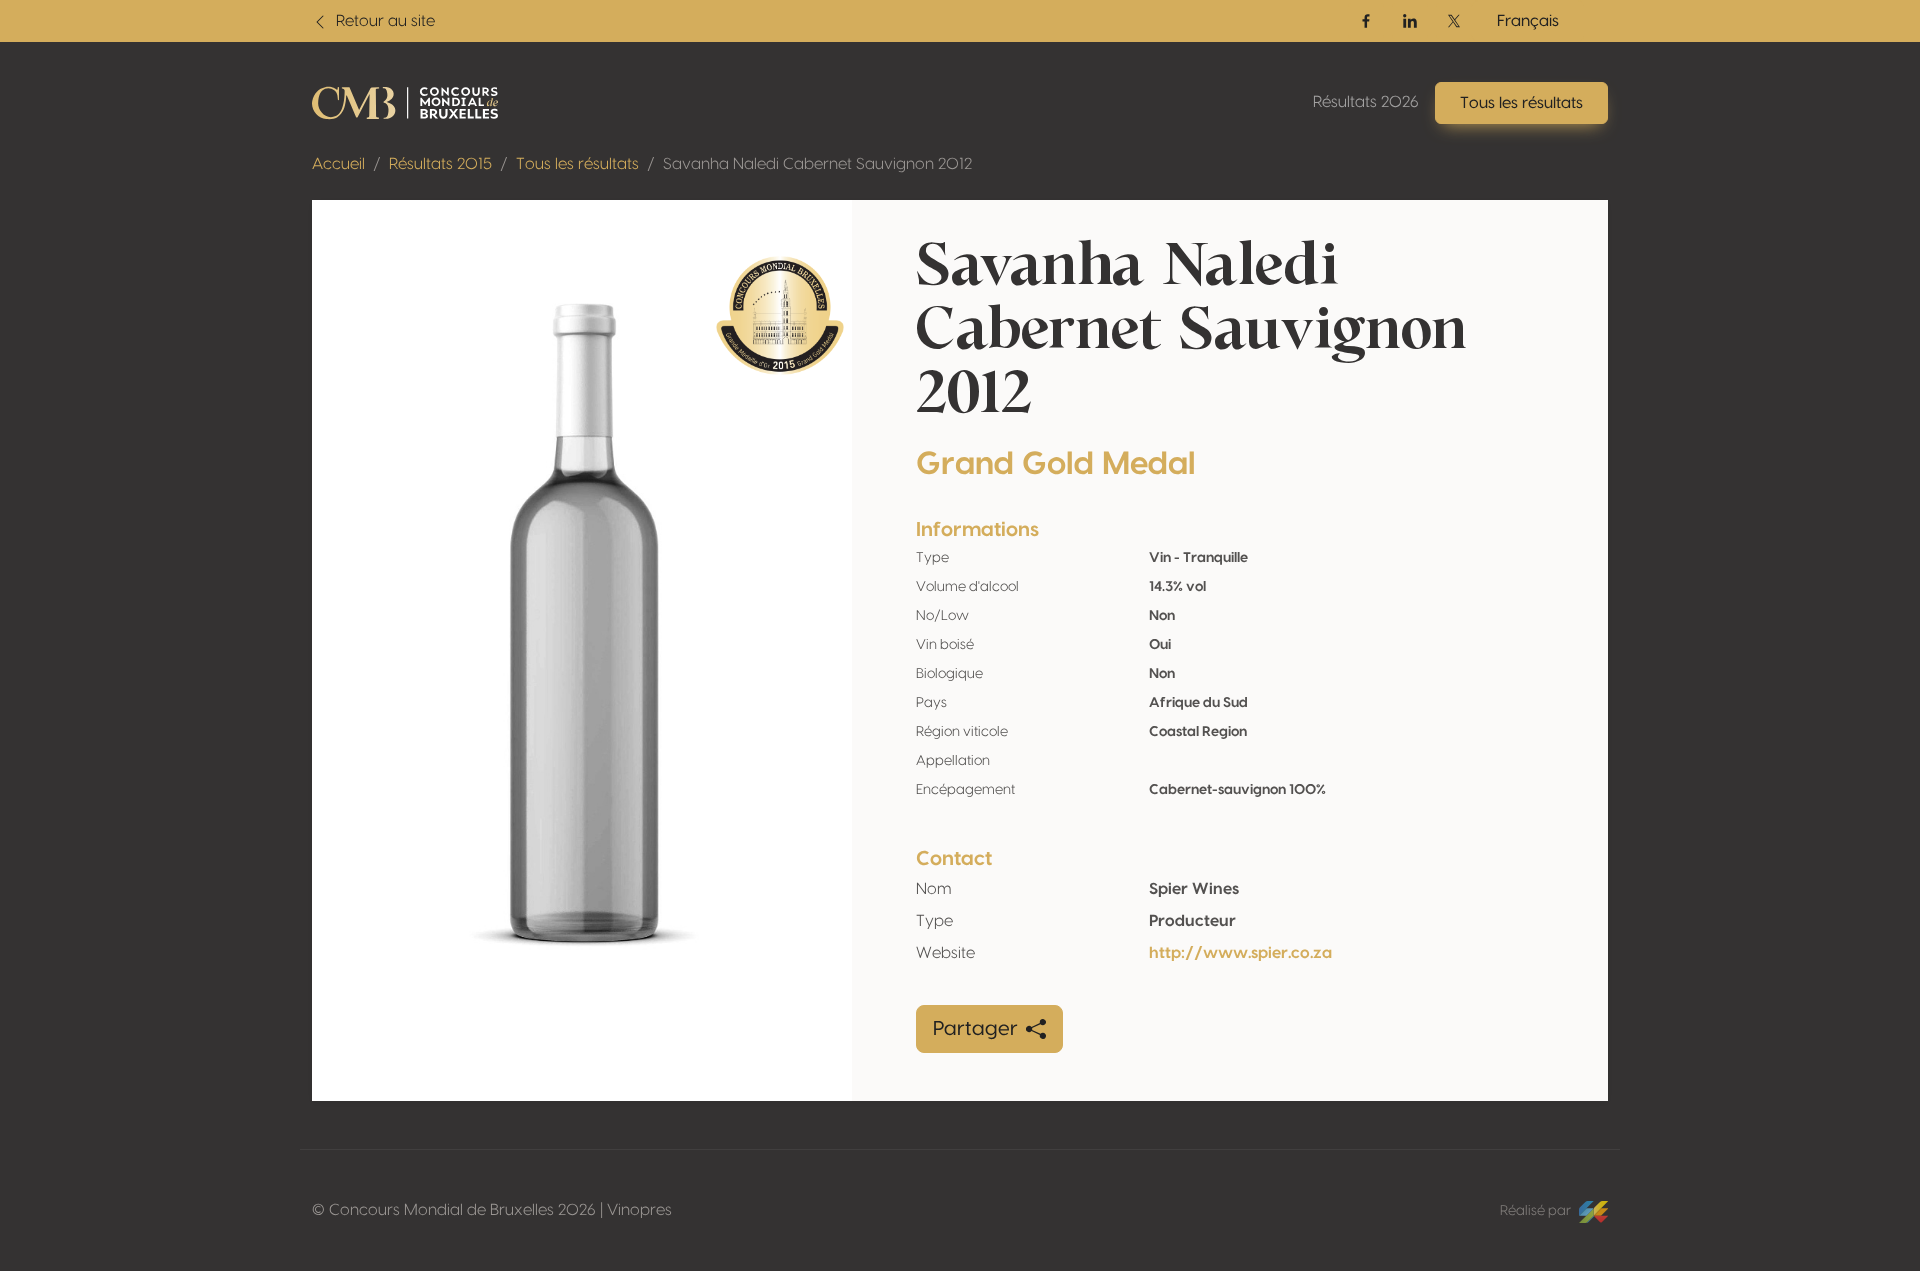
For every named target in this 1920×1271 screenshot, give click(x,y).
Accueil (338, 164)
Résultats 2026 (1366, 102)
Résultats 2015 (440, 164)
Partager (975, 1029)
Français (1528, 21)
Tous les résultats (577, 164)
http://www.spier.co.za (1240, 953)
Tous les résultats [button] (1521, 103)
